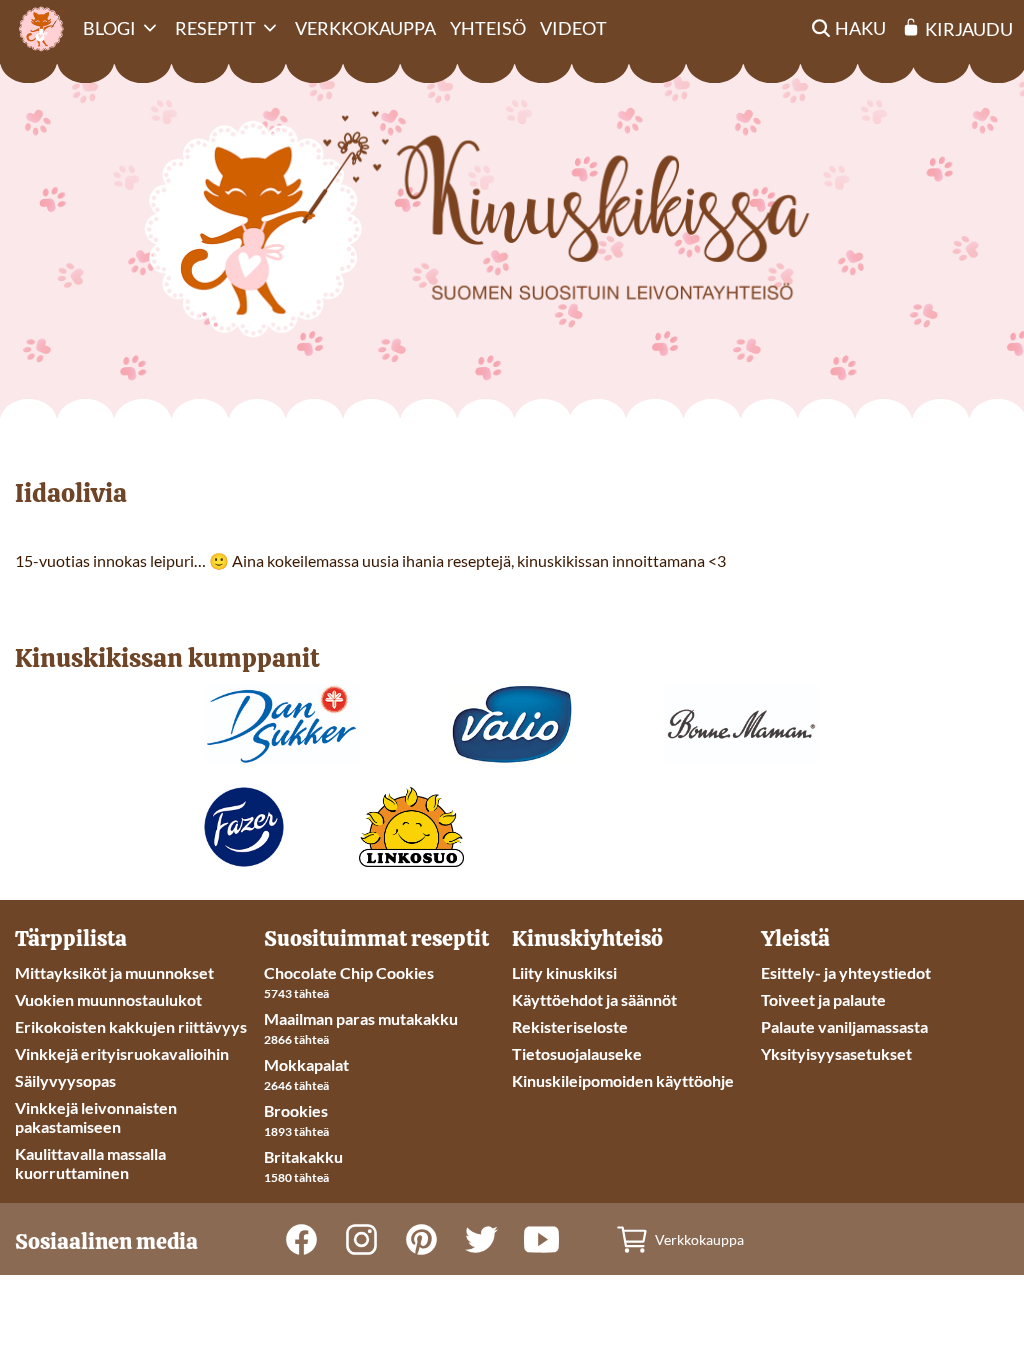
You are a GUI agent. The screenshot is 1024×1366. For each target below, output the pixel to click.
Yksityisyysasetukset (836, 1053)
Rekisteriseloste (570, 1026)
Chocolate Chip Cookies (349, 972)
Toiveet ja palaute (823, 999)
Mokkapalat (306, 1064)
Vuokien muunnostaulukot (108, 999)
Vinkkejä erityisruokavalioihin (122, 1053)
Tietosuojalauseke (577, 1053)
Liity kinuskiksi (564, 972)
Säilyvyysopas (65, 1080)
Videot (573, 28)
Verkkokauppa (365, 28)
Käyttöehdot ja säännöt (594, 999)
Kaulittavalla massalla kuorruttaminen (90, 1163)
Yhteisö (488, 28)
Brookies (296, 1110)
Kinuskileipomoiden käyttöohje (623, 1080)
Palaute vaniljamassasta (844, 1026)
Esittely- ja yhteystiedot (846, 972)
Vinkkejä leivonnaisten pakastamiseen (96, 1117)
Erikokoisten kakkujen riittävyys (131, 1026)
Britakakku (303, 1156)
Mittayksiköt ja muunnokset (114, 972)
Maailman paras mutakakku (361, 1018)
